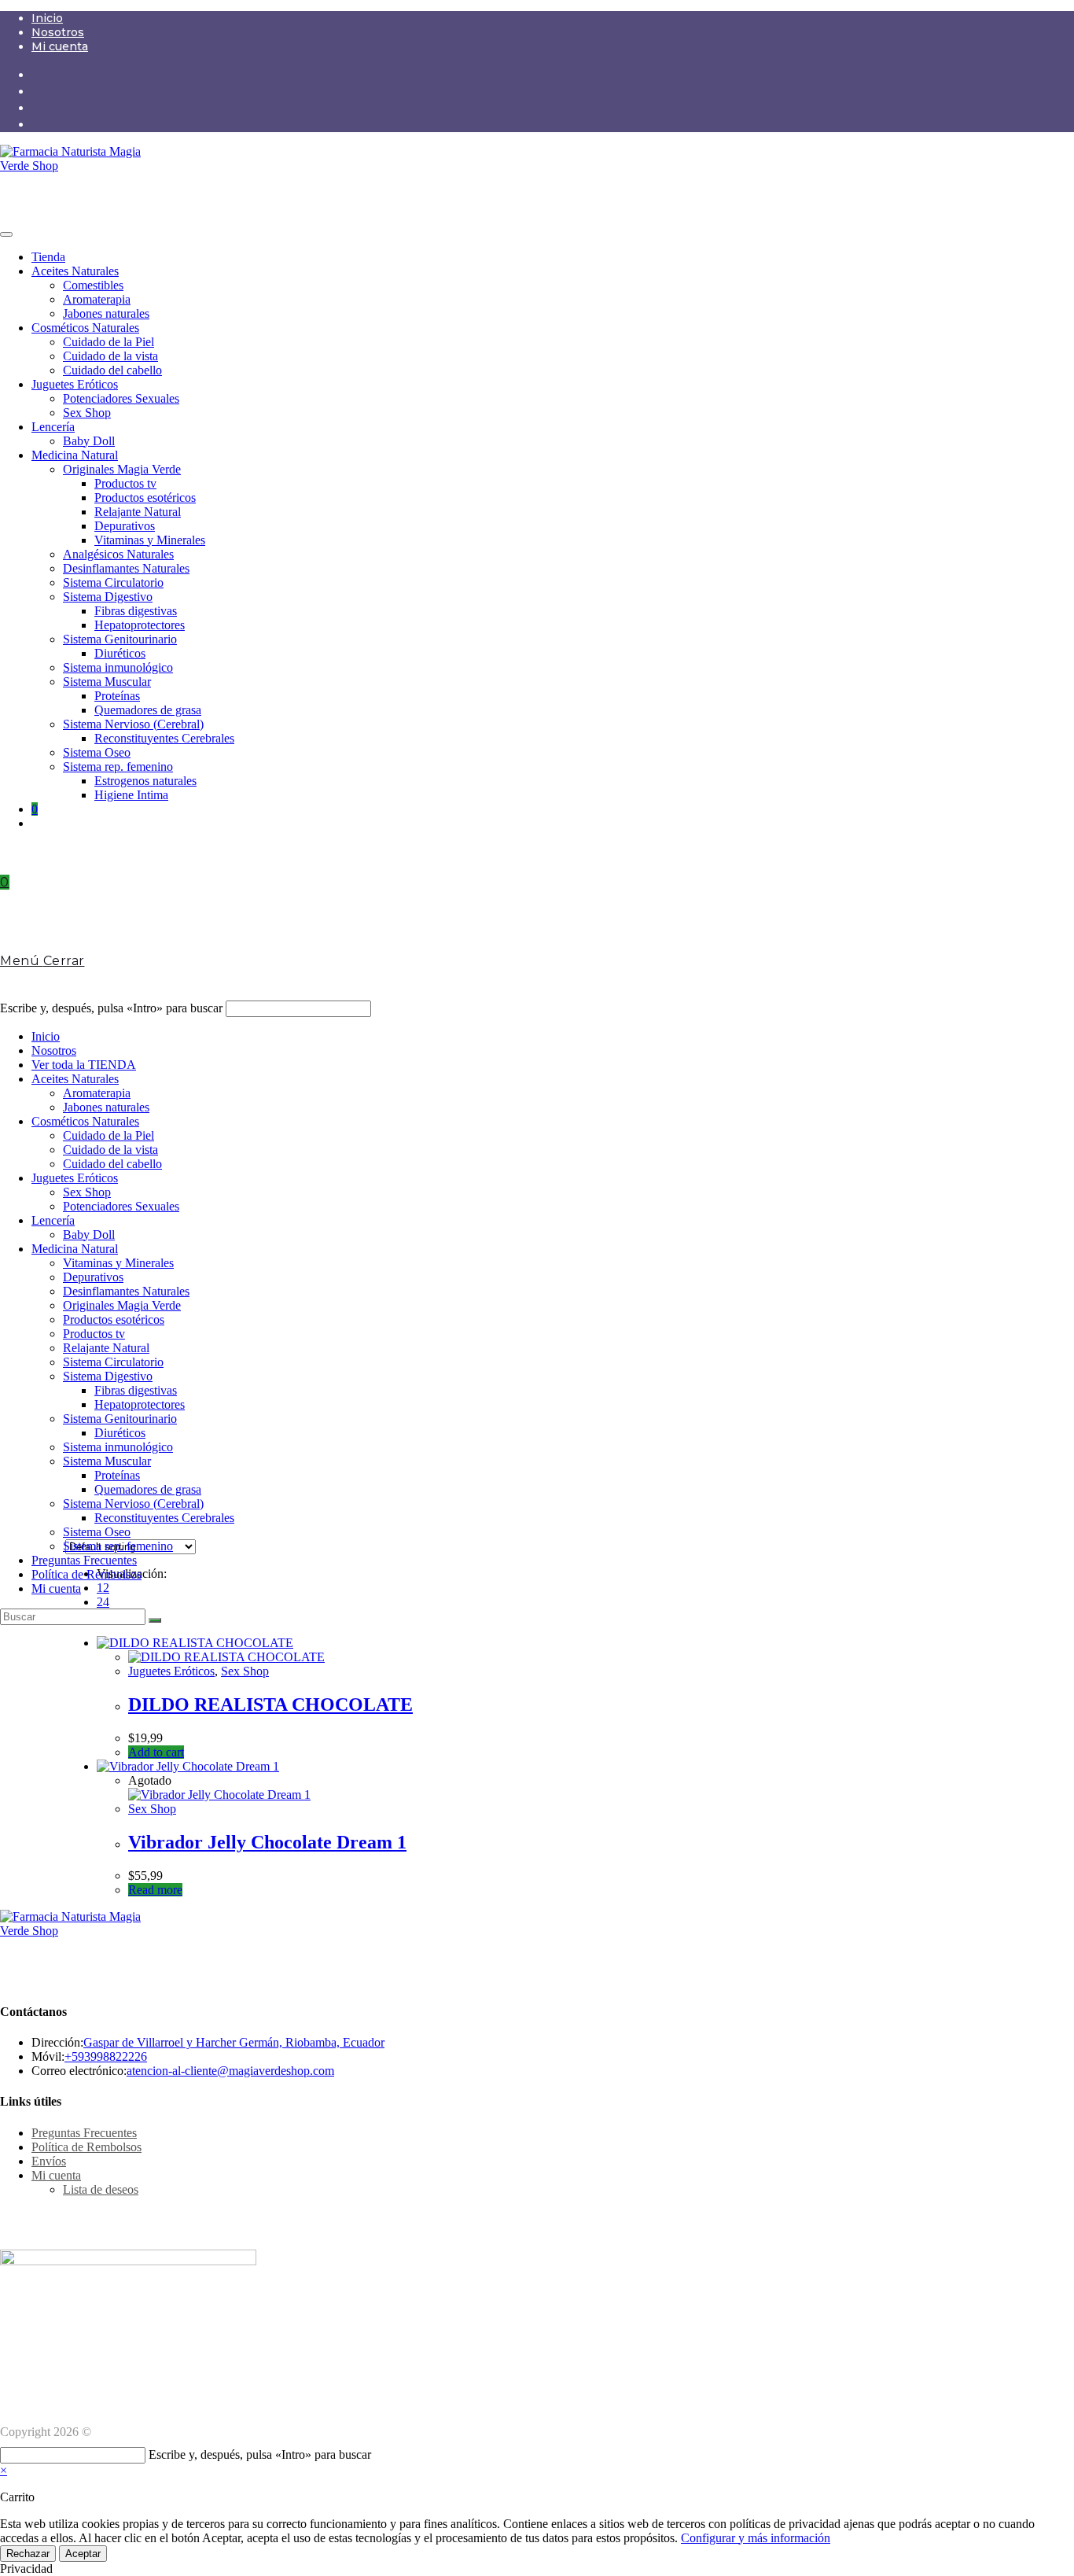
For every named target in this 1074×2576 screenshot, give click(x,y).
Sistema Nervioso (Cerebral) (133, 724)
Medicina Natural (75, 455)
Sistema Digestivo (108, 597)
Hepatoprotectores (140, 625)
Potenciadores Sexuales (121, 398)
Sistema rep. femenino (118, 767)
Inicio (47, 18)
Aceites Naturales (75, 271)
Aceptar (83, 2554)
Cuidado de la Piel (109, 342)
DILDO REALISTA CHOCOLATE (270, 1704)
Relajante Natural (138, 512)
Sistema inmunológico (118, 667)
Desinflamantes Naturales (126, 568)
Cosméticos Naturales (85, 328)
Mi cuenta (60, 46)
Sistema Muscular (107, 682)
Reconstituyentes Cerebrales (164, 738)
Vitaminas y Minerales (150, 540)
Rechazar (28, 2554)
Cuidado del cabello (112, 370)
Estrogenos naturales (145, 781)
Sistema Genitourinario (120, 639)
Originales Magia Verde (122, 469)
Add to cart (156, 1752)
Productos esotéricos (145, 498)
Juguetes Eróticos (75, 384)
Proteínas (117, 696)
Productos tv (125, 483)
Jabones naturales (106, 313)
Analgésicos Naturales (118, 554)
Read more (155, 1890)
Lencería (53, 427)
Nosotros (58, 32)
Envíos (49, 2161)
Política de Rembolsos (86, 1574)
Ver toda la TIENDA (84, 1065)
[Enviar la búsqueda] (155, 1620)
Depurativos (125, 526)
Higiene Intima (131, 795)
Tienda (48, 257)
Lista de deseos (101, 2189)
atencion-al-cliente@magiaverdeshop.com (230, 2071)
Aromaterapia (97, 299)
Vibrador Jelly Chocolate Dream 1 (267, 1842)
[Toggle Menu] (6, 234)
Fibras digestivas (136, 611)
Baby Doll (89, 441)
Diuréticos (120, 653)
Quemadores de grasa (148, 710)
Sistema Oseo (97, 752)
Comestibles (93, 285)
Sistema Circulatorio (113, 582)
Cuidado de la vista (110, 356)
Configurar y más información (756, 2538)
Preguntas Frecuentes (84, 1560)
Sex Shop (87, 413)
